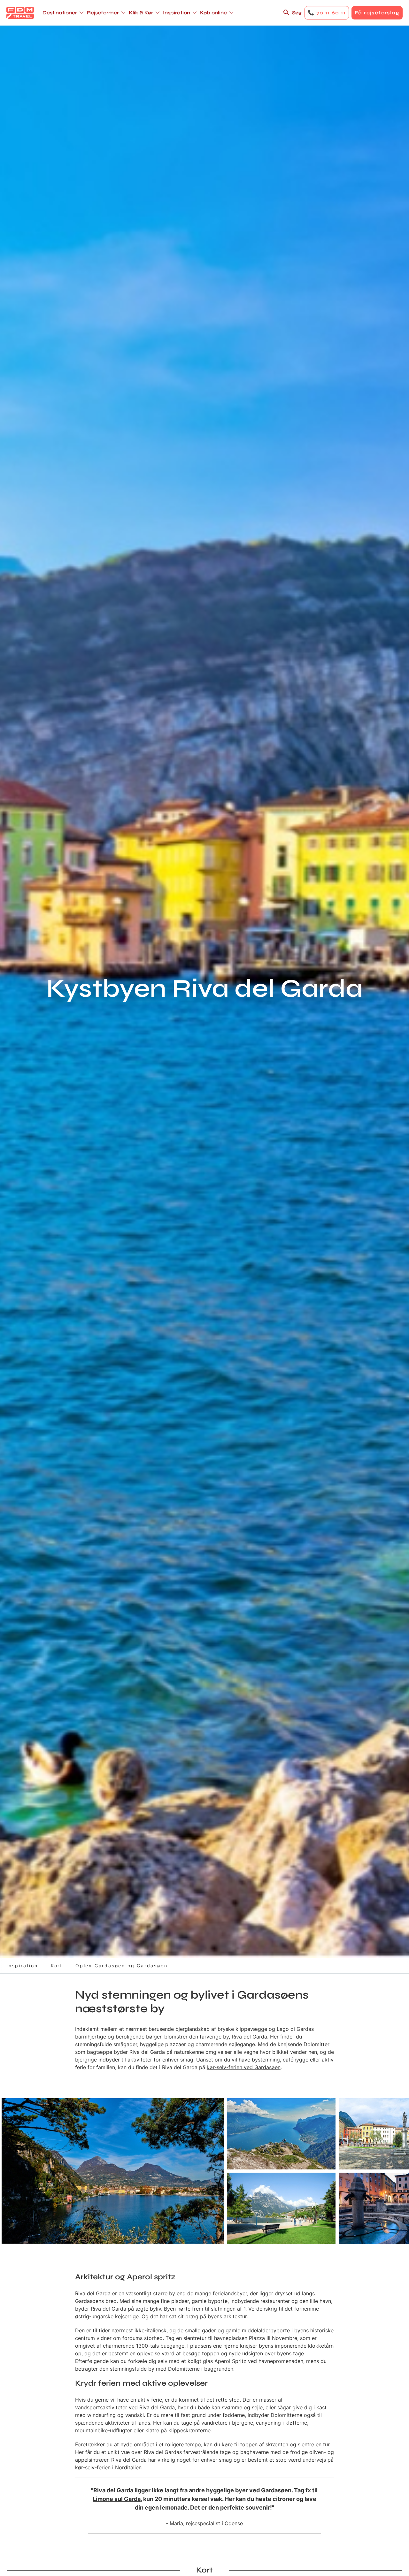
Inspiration (22, 1966)
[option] (113, 2171)
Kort (57, 1966)
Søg (297, 13)
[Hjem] (20, 13)
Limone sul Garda (117, 2499)
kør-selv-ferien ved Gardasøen (244, 2067)
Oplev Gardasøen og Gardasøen (121, 1966)
